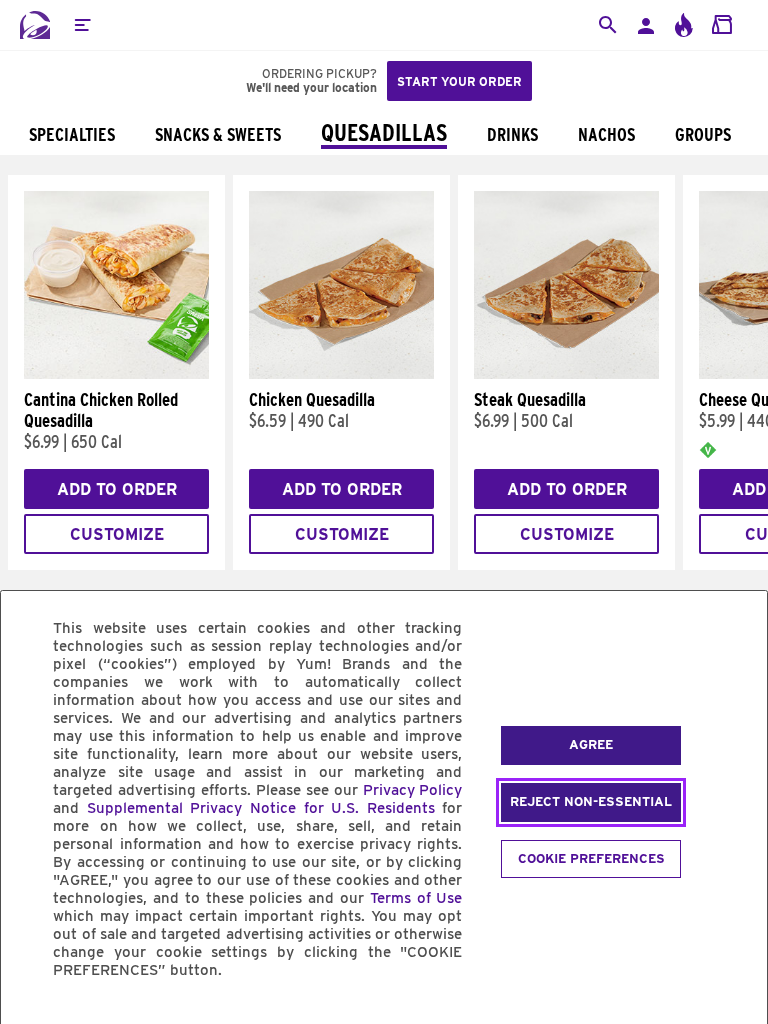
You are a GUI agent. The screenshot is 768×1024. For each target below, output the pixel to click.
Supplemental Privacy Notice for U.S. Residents (261, 808)
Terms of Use (416, 898)
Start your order (459, 81)
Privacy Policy (413, 790)
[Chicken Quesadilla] (341, 374)
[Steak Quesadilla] (566, 374)
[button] (82, 25)
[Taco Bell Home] (35, 25)
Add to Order (117, 489)
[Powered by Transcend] (33, 1015)
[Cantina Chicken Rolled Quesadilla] (116, 374)
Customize (117, 534)
